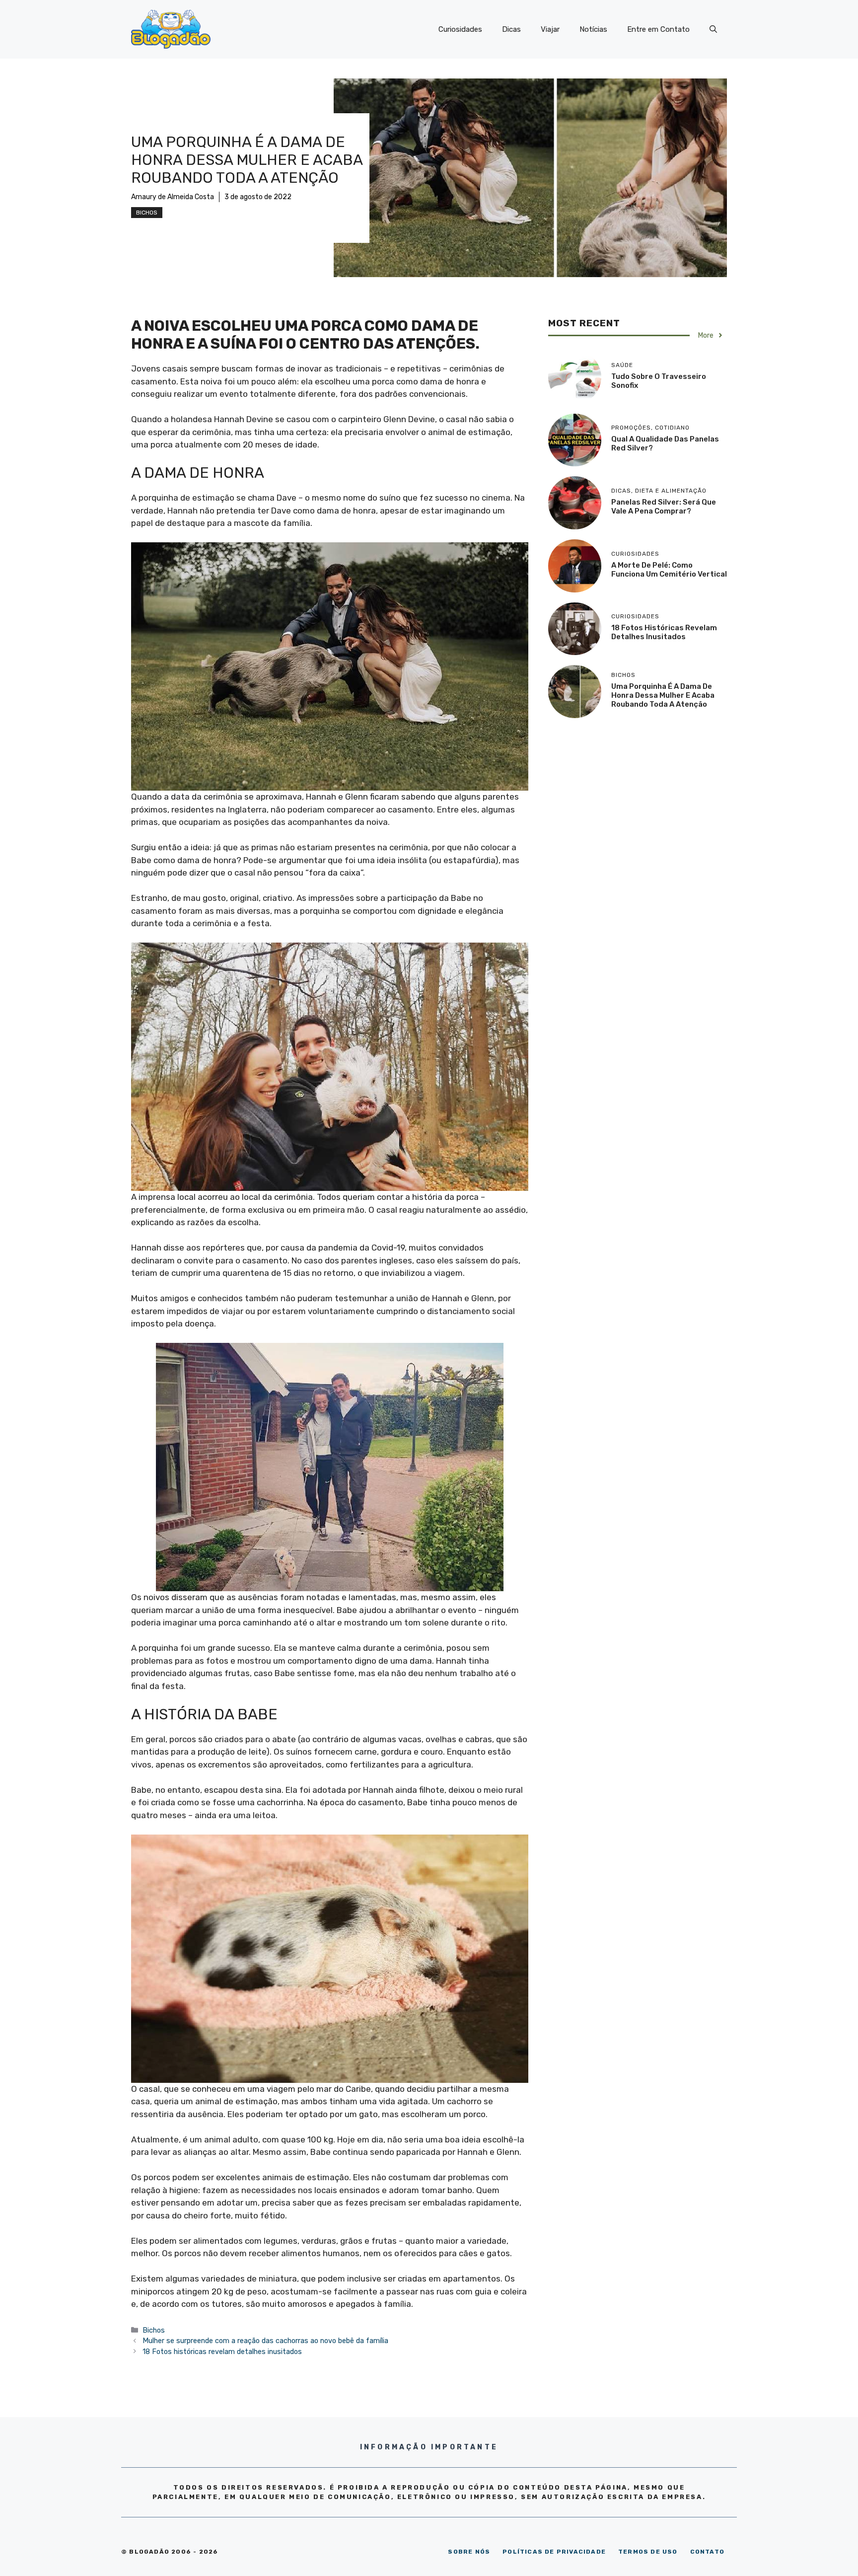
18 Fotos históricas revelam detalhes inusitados (222, 2352)
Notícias (593, 29)
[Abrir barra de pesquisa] (713, 29)
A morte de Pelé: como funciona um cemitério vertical (669, 570)
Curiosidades (460, 29)
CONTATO (707, 2552)
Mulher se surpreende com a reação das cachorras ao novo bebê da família (265, 2341)
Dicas (511, 29)
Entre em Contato (658, 29)
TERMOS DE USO (648, 2552)
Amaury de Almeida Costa (173, 197)
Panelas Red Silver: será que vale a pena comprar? (664, 507)
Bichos (147, 213)
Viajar (550, 29)
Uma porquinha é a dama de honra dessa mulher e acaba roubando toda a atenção (663, 695)
